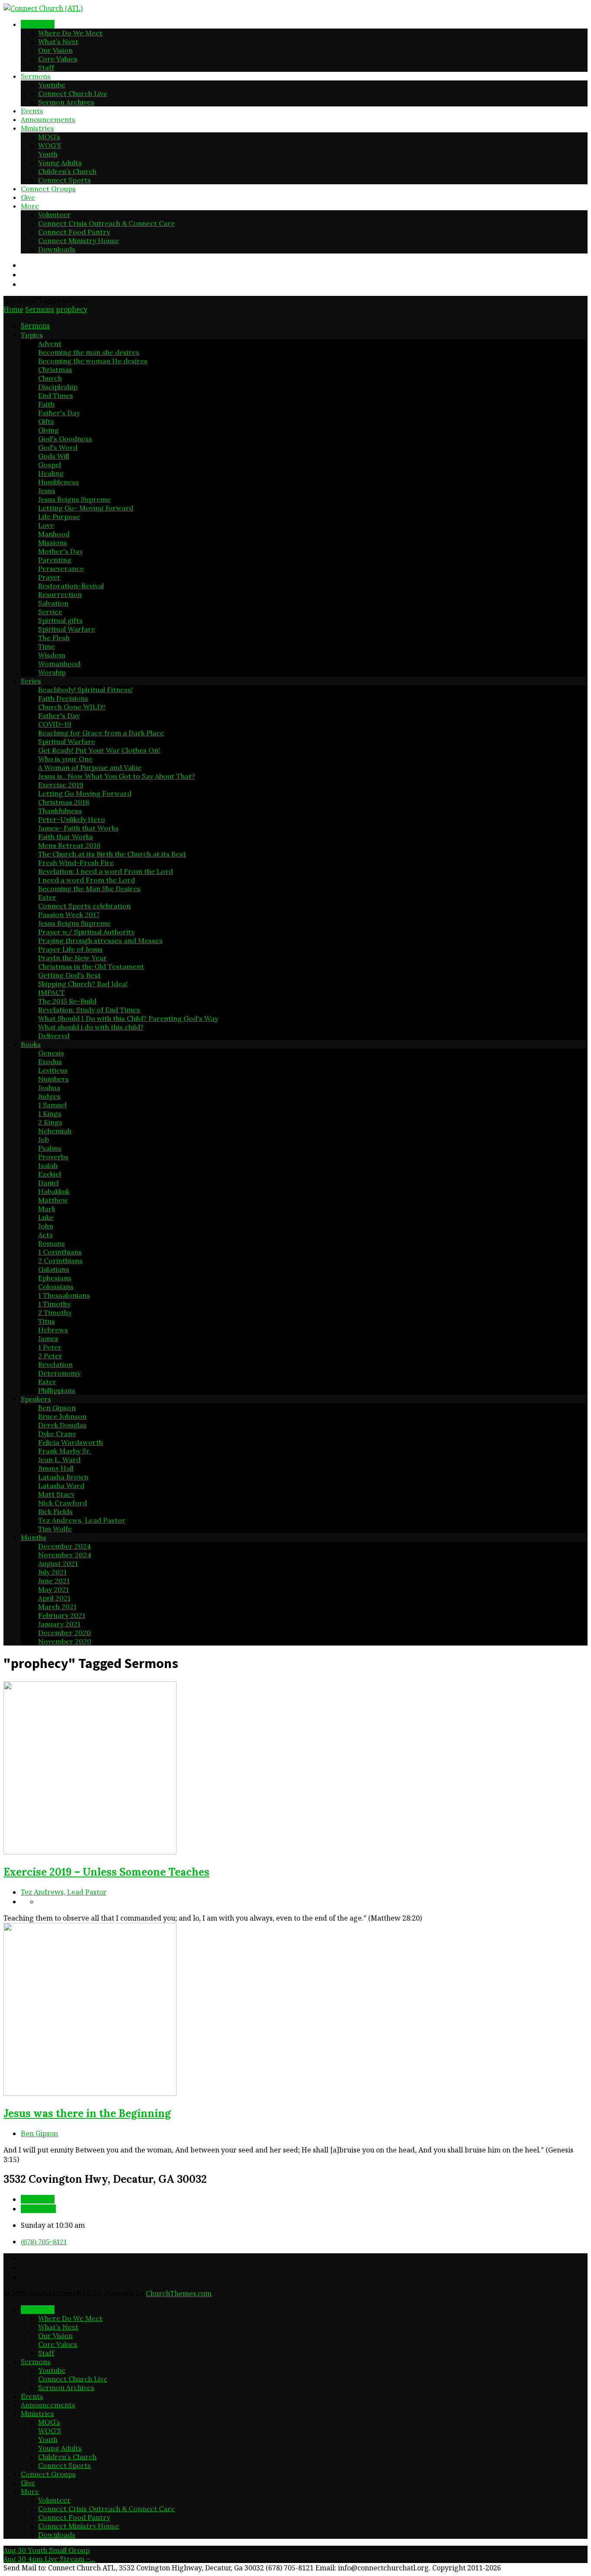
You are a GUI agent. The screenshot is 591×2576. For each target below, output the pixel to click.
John (46, 1226)
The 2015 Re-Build (67, 1001)
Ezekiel (50, 1174)
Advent (50, 343)
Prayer (49, 577)
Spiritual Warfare (67, 629)
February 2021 (62, 1615)
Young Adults (60, 163)
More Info (38, 2199)
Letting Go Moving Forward (85, 793)
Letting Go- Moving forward (86, 508)
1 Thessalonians (64, 1295)
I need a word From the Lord (87, 880)
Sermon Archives (66, 102)
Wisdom (52, 655)
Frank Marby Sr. (64, 1451)
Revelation (55, 1364)
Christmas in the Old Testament (91, 966)
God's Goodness (65, 439)
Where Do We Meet (70, 33)
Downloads (57, 249)
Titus (47, 1321)
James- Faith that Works (78, 828)
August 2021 (58, 1563)
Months (34, 1537)
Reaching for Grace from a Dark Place (101, 733)
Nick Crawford (63, 1503)
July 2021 (52, 1572)
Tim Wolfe (55, 1529)
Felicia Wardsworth (71, 1442)
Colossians (56, 1286)
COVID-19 (55, 724)
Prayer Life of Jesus (70, 949)
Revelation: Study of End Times (89, 1010)
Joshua (49, 1088)
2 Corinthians (60, 1261)
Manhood (54, 534)
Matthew (53, 1200)
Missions (53, 542)
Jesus (47, 491)
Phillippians (57, 1390)
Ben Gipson (57, 1408)
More (30, 206)
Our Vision (55, 50)
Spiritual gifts (60, 620)
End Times (56, 395)
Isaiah (48, 1165)
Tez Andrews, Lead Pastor (82, 1520)
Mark (47, 1209)
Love (46, 525)
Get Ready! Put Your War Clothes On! (99, 750)
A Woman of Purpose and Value (90, 767)
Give (28, 197)
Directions (38, 2209)
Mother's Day (60, 551)
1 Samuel (52, 1105)
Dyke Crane (57, 1434)
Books (31, 1044)
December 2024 (64, 1546)
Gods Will (54, 456)
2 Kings (50, 1122)
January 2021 (59, 1624)
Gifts (46, 421)
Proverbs (53, 1157)
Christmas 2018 (64, 802)
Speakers (36, 1399)
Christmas (55, 369)
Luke (46, 1217)
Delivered (54, 1036)
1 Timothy (54, 1304)
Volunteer (54, 215)
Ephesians (55, 1278)
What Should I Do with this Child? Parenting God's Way (128, 1018)
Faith (46, 404)
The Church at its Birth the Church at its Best (112, 854)
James (48, 1338)
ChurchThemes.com (179, 2294)
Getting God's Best (69, 975)
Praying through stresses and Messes (100, 940)
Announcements (48, 119)
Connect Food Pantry (74, 232)
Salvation (53, 603)
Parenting (55, 560)
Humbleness (58, 482)
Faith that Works (66, 837)
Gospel (50, 465)
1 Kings (50, 1113)
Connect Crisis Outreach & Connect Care (106, 223)
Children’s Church (67, 171)
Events (32, 111)
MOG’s (49, 137)
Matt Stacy (56, 1494)
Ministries (37, 128)
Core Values (58, 59)
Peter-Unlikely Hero (72, 819)
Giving (48, 430)
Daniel (48, 1183)
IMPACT (51, 992)
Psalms (50, 1148)
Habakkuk (54, 1191)
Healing (51, 473)
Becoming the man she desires (89, 352)
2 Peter (50, 1356)
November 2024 (65, 1555)
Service (50, 612)
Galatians (54, 1269)
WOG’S (50, 145)
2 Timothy (55, 1312)
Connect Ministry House (79, 241)
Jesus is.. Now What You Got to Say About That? (117, 776)
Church (50, 378)
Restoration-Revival (71, 586)
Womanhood (59, 664)
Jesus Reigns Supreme (74, 499)
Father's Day (59, 413)
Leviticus (53, 1070)
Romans (51, 1243)
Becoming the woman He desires (93, 361)
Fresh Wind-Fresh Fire (76, 863)
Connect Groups (48, 189)
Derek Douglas (62, 1425)
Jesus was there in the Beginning (87, 2113)
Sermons (36, 76)
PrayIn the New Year (72, 958)
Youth (48, 154)
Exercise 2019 (61, 785)
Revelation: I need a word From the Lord (106, 871)
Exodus (50, 1062)
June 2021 (54, 1581)
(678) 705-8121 (44, 2242)
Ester (47, 897)
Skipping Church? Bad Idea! (83, 984)
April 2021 (54, 1598)
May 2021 (53, 1589)
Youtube (52, 85)
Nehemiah (55, 1131)
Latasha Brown (63, 1477)
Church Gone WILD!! (72, 707)
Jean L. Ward (59, 1460)
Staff (46, 67)
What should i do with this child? (91, 1027)
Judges (49, 1096)
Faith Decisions (63, 698)
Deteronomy (59, 1373)
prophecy (72, 309)
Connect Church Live (73, 93)
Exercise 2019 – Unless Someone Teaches (106, 1872)
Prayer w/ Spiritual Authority (86, 932)
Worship (52, 672)
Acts (45, 1235)
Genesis (51, 1053)
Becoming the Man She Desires (89, 889)
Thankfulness (60, 811)
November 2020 (65, 1641)
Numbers (53, 1079)
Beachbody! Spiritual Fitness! (85, 690)
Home (13, 309)
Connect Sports (64, 180)
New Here (38, 24)
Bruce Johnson (62, 1416)
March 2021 (57, 1607)
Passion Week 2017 (69, 914)
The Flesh (54, 638)
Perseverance (61, 568)
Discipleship (58, 387)
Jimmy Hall (56, 1468)
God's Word (58, 447)
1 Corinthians (60, 1252)
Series (31, 681)
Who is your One (65, 759)
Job (43, 1139)
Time (47, 646)
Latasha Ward (61, 1485)
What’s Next (58, 42)
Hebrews (53, 1330)
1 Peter (50, 1347)
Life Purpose (59, 516)
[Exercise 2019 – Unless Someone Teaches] (90, 1852)
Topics (32, 335)
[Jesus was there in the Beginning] (90, 2093)
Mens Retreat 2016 (69, 845)
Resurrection (60, 594)
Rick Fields (55, 1511)
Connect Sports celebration (84, 906)
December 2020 (64, 1633)
